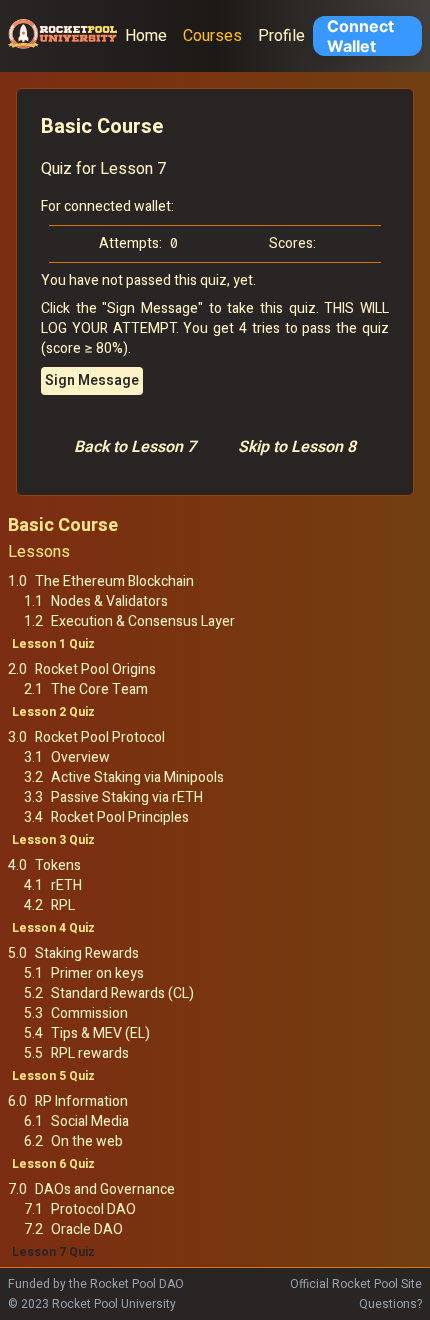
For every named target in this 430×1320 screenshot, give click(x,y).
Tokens (58, 866)
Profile (281, 36)
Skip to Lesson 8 (297, 447)
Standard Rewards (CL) (122, 994)
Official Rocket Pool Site (356, 1284)
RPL (63, 906)
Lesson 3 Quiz (53, 840)
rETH (66, 886)
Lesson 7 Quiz (53, 1252)
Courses (212, 36)
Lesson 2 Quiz (53, 712)
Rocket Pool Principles (120, 818)
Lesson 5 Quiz (53, 1076)
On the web (87, 1142)
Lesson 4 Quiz (53, 928)
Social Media (90, 1122)
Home (146, 36)
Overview (80, 758)
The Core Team (99, 690)
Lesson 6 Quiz (53, 1164)
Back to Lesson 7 (135, 447)
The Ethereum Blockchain (114, 582)
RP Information (81, 1102)
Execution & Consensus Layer (143, 622)
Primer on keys (97, 974)
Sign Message (92, 380)
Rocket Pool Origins (95, 670)
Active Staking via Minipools (137, 778)
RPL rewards (90, 1054)
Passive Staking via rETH (127, 798)
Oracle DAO (87, 1230)
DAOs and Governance (105, 1190)
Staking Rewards (87, 954)
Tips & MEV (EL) (100, 1034)
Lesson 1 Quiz (53, 644)
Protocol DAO (93, 1210)
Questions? (390, 1304)
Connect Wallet (360, 36)
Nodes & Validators (109, 602)
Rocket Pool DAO (137, 1284)
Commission (89, 1014)
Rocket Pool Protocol (100, 738)
